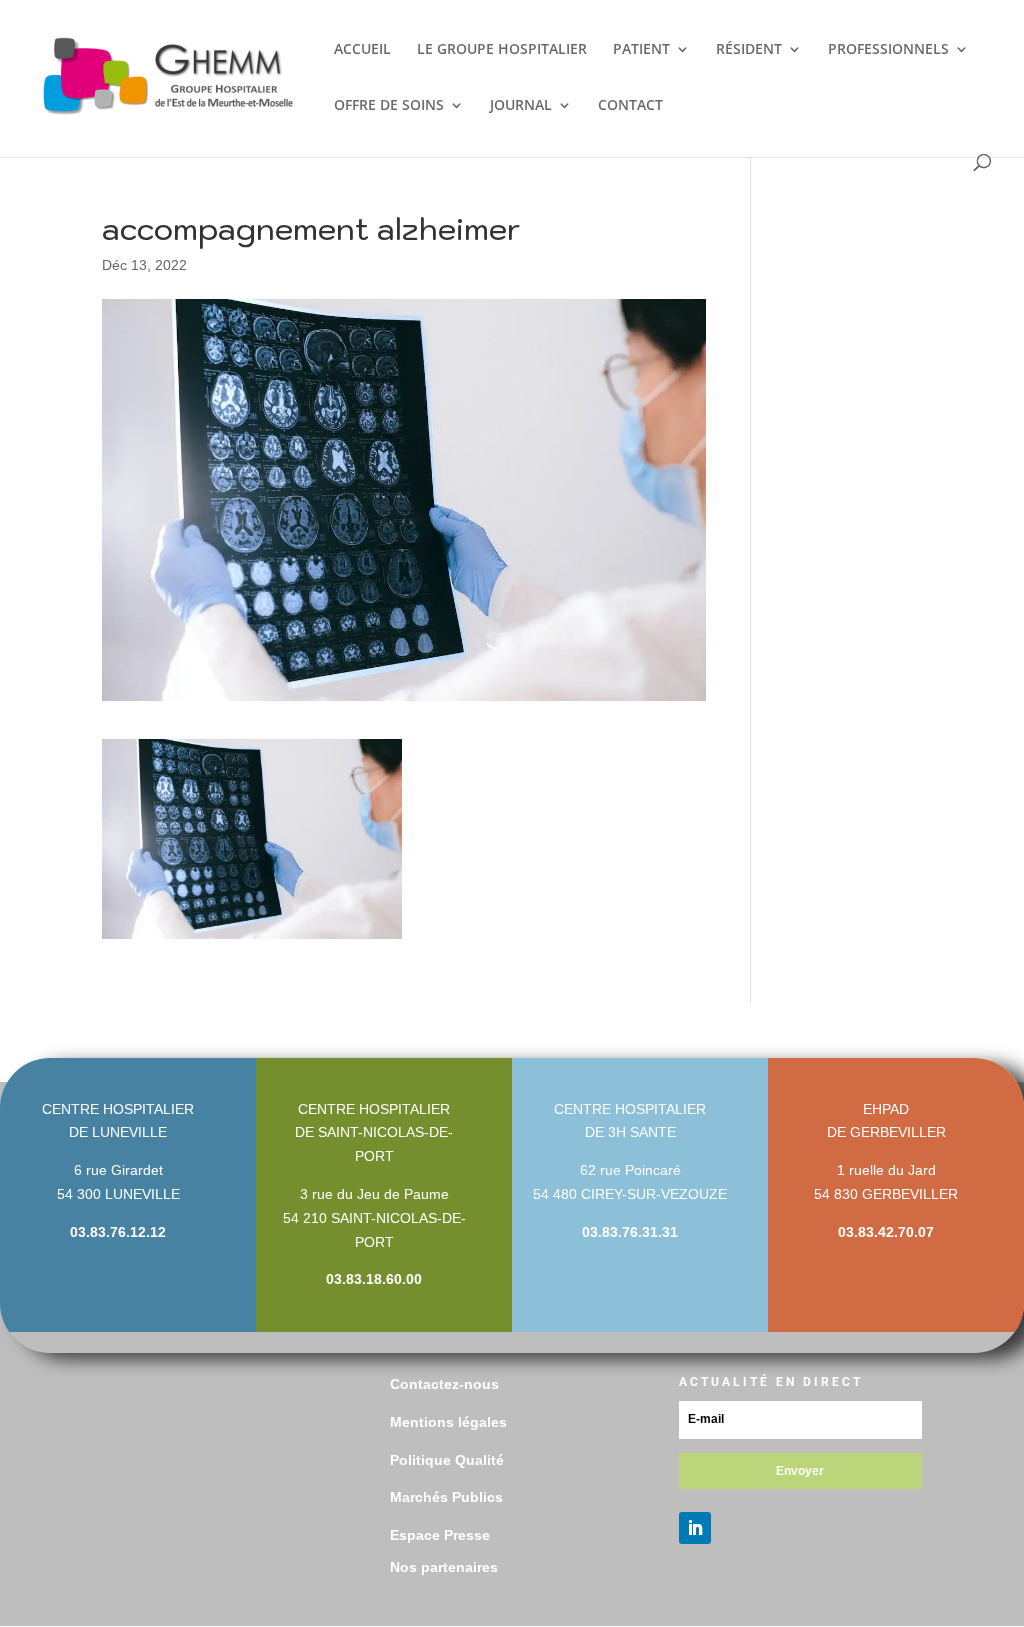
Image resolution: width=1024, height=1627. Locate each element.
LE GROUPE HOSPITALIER (502, 50)
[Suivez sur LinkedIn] (695, 1528)
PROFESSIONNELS (888, 50)
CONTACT (630, 106)
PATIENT (641, 50)
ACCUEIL (362, 50)
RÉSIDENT (749, 50)
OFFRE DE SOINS (389, 106)
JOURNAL (521, 106)
